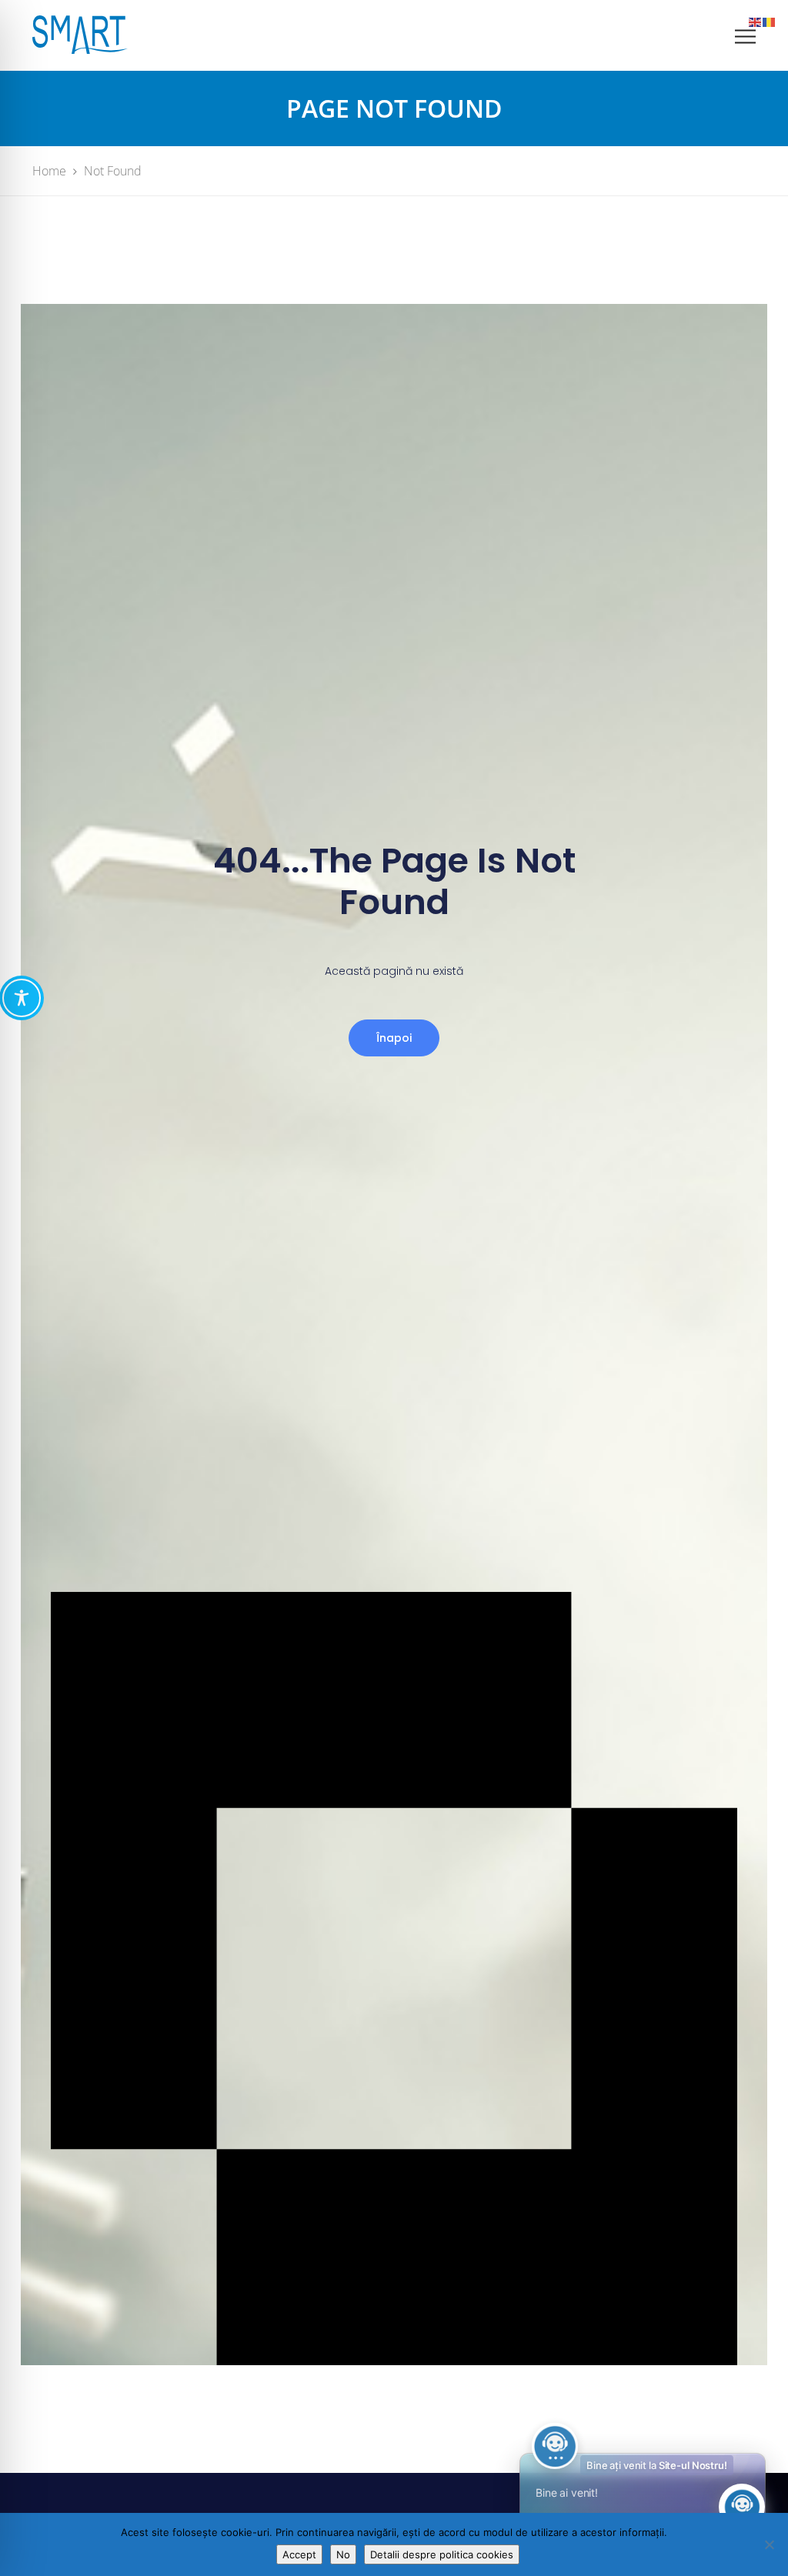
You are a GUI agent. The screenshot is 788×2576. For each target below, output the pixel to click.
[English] (756, 21)
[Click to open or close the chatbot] (742, 2507)
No (343, 2554)
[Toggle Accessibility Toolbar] (22, 998)
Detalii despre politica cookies (442, 2554)
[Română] (770, 21)
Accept (299, 2554)
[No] (769, 2544)
